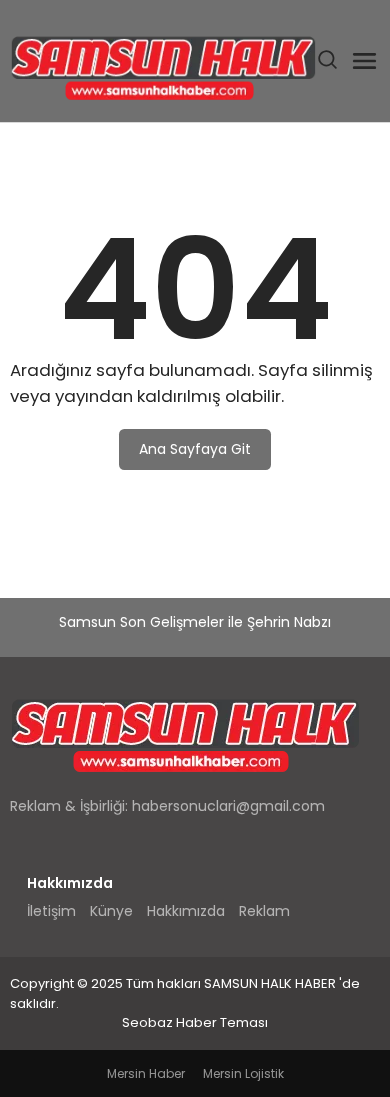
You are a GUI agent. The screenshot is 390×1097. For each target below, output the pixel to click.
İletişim (51, 911)
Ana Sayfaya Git (195, 449)
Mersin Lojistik (243, 1073)
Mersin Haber (146, 1073)
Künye (111, 911)
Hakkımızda (186, 911)
